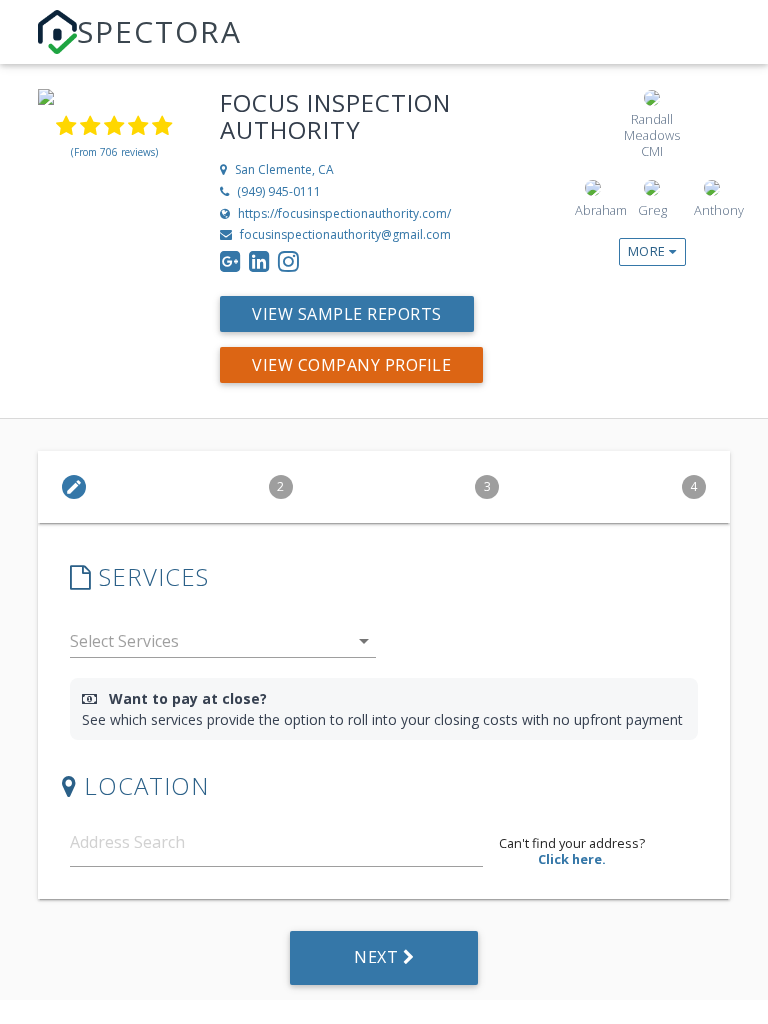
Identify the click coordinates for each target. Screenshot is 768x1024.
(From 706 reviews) (114, 152)
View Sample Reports (347, 314)
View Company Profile (351, 365)
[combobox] (223, 645)
